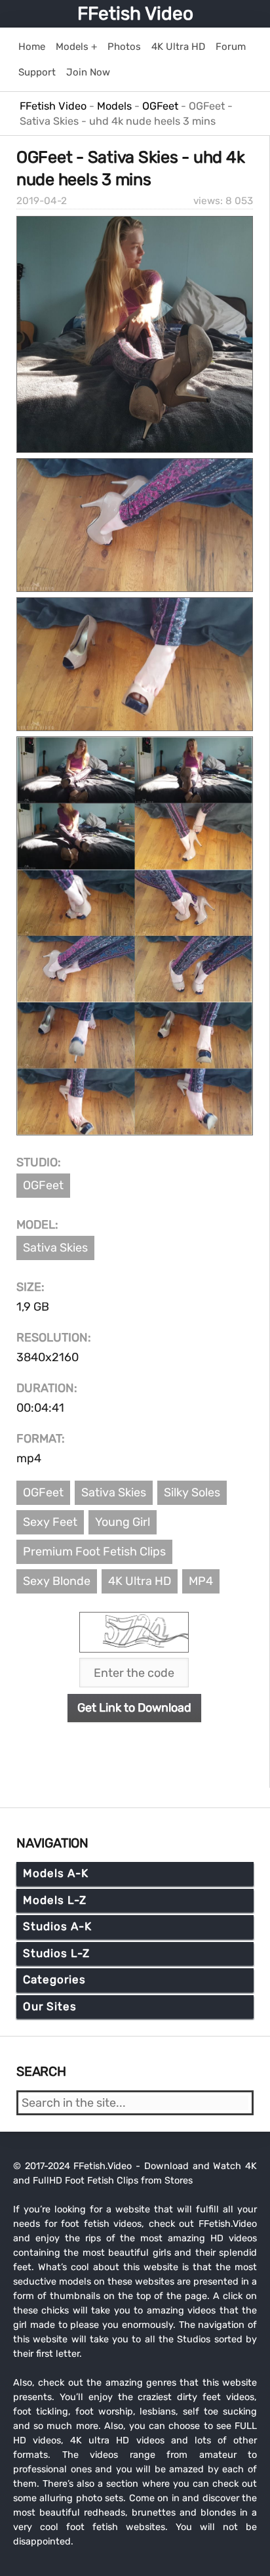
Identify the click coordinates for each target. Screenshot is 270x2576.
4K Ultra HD (140, 1581)
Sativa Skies (55, 1248)
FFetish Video (135, 13)
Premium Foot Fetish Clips (94, 1552)
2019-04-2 (42, 201)
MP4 (201, 1581)
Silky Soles (192, 1492)
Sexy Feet (50, 1522)
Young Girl (123, 1522)
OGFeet (43, 1185)
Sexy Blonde (57, 1581)
